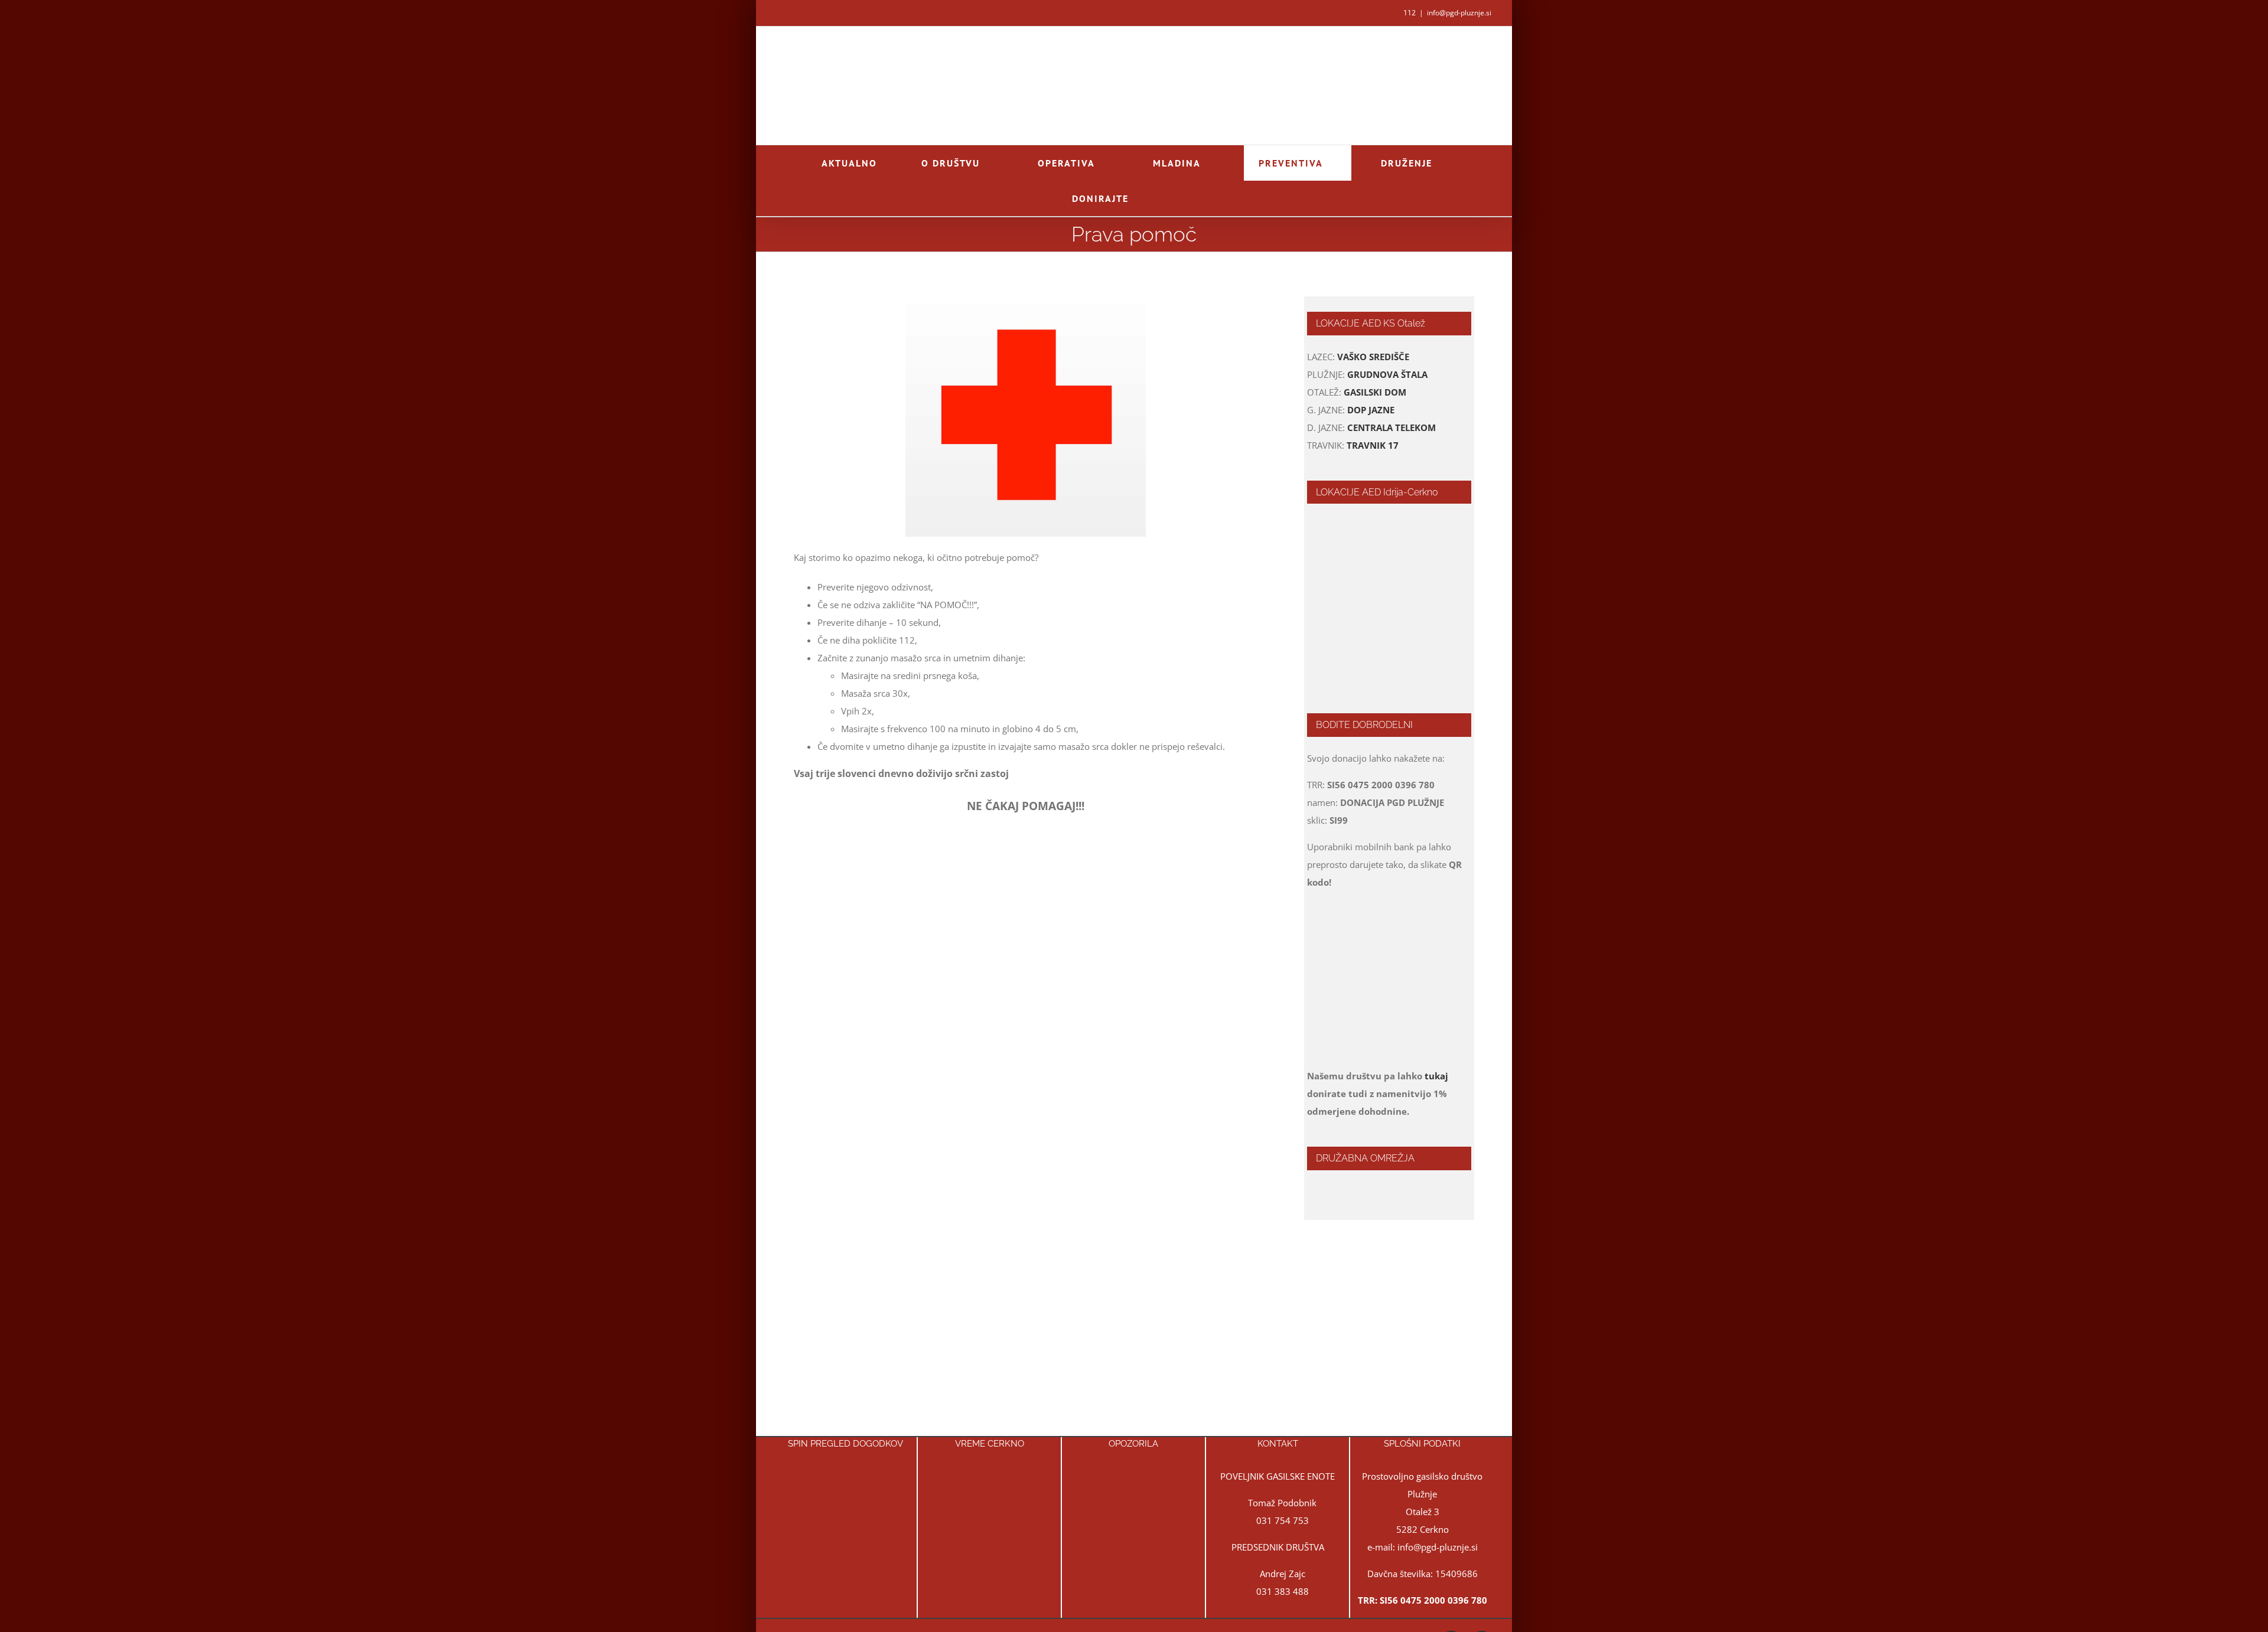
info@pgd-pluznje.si (1459, 13)
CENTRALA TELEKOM (1392, 427)
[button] (1177, 198)
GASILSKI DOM (1375, 392)
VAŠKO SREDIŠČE (1373, 357)
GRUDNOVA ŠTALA (1387, 374)
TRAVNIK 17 (1373, 445)
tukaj (1436, 1076)
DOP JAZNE (1371, 410)
